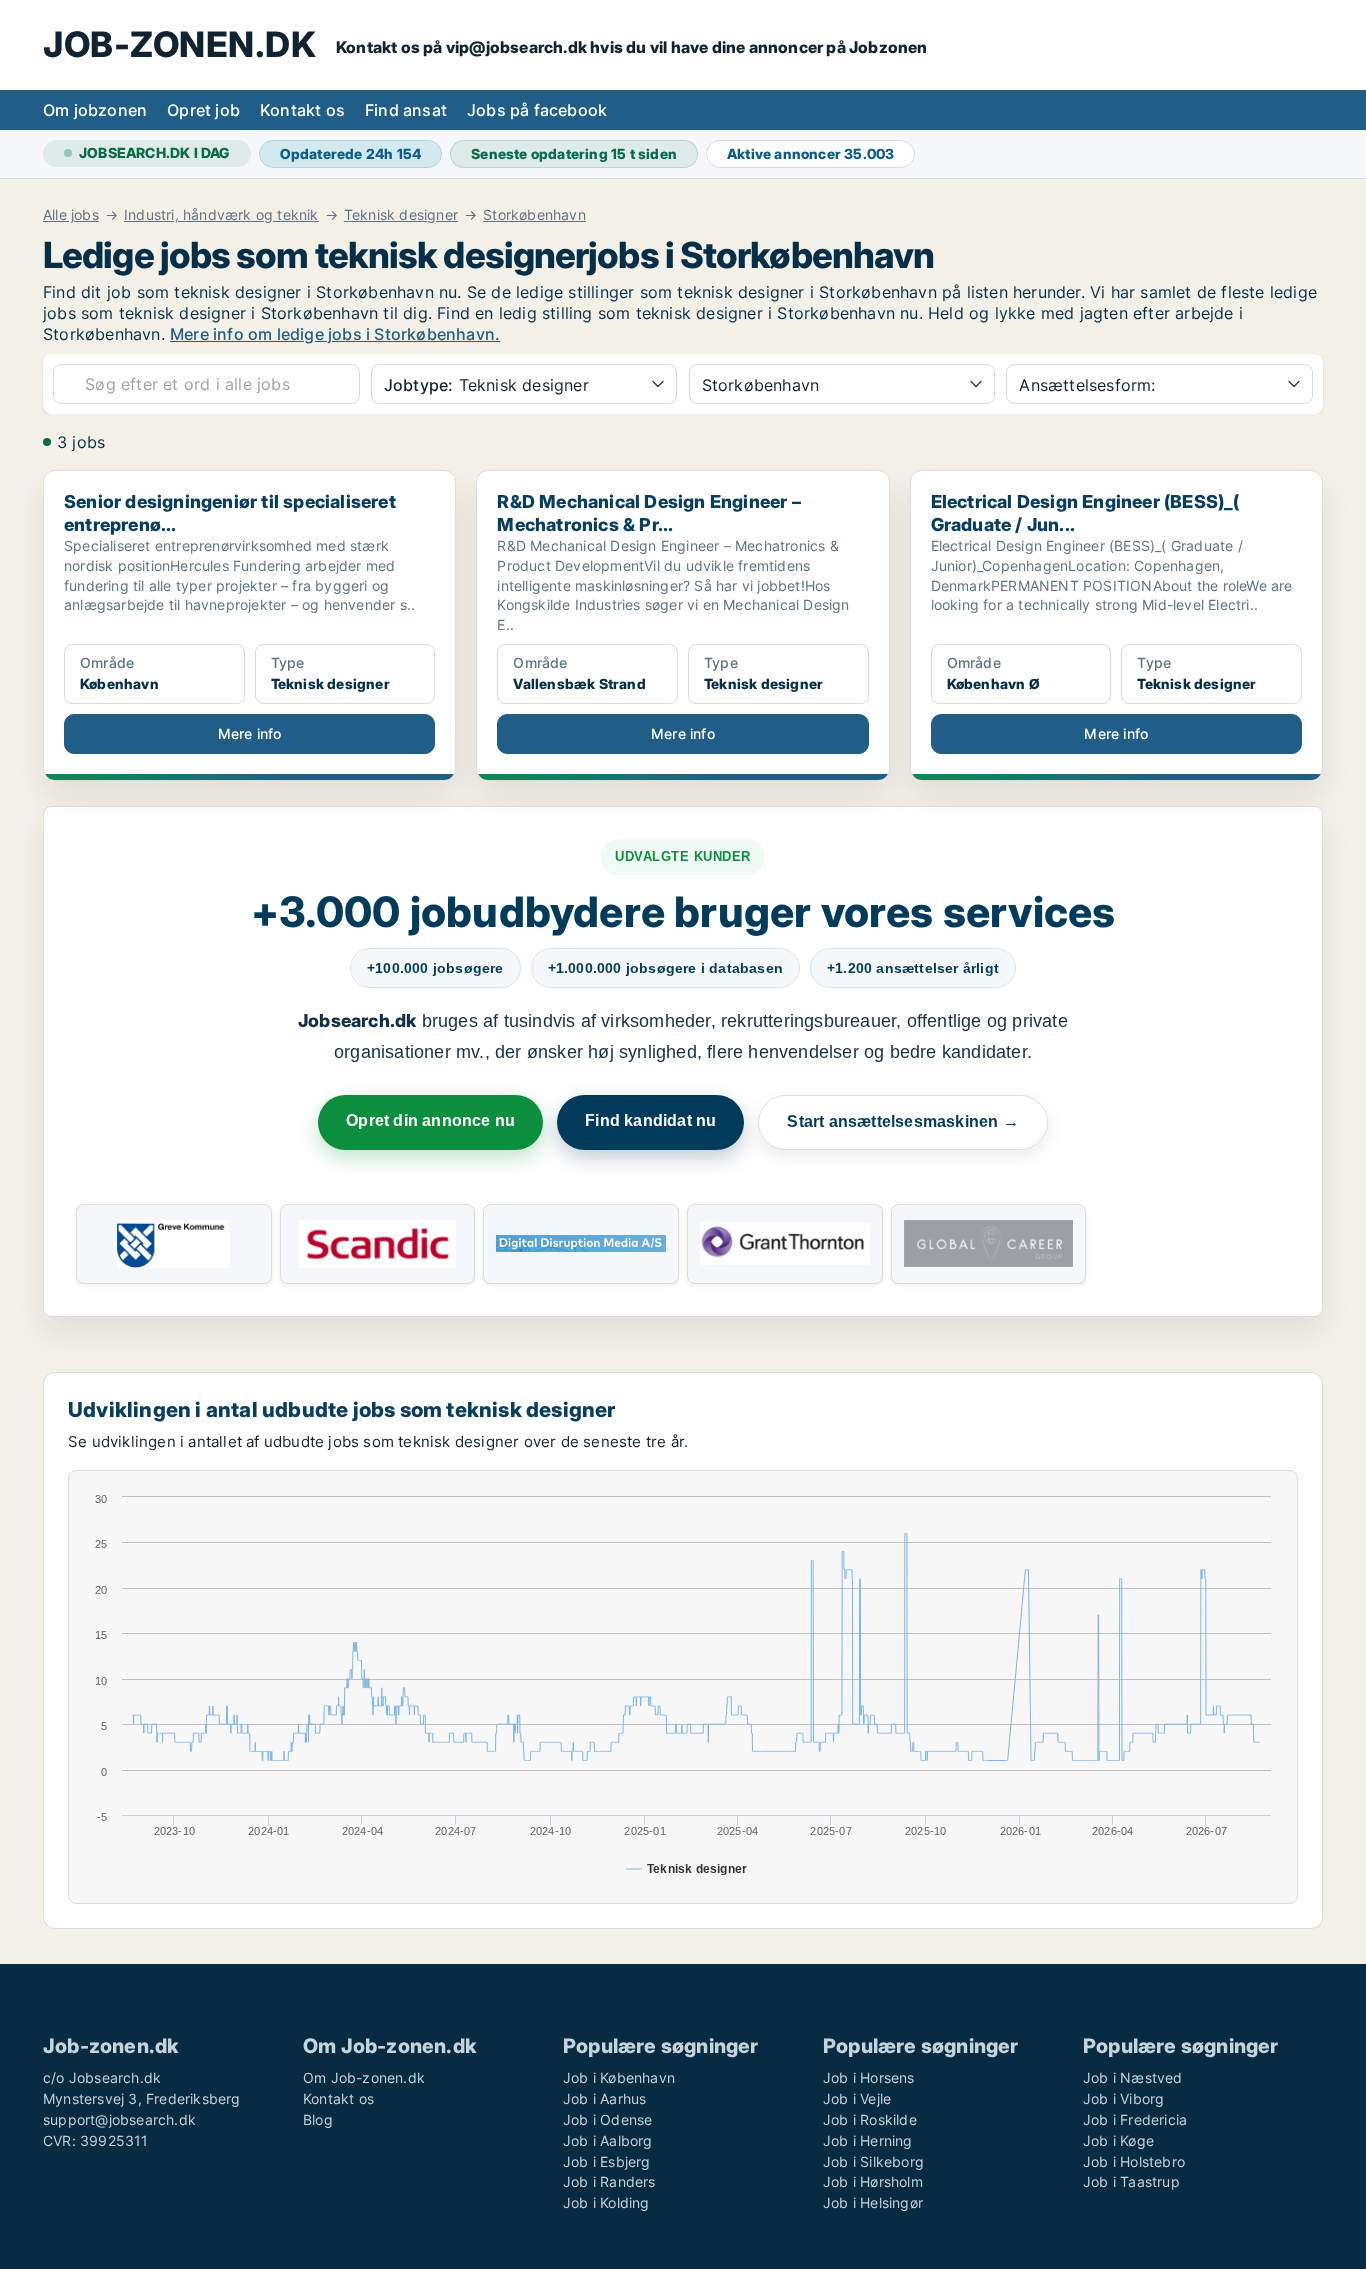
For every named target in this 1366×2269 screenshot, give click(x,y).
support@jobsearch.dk (119, 2119)
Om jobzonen (95, 110)
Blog (318, 2119)
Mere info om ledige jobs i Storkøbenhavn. (335, 334)
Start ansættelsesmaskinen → (902, 1121)
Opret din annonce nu (430, 1120)
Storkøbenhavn (534, 215)
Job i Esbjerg (607, 2161)
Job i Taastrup (1131, 2181)
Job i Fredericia (1135, 2119)
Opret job (203, 110)
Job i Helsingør (873, 2202)
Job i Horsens (869, 2077)
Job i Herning (868, 2140)
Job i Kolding (606, 2202)
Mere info (250, 733)
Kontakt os (302, 110)
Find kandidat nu (650, 1120)
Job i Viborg (1123, 2098)
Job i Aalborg (608, 2140)
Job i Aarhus (604, 2098)
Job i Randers (609, 2181)
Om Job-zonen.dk (364, 2077)
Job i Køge (1118, 2140)
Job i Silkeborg (873, 2161)
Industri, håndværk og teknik (221, 215)
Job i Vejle (857, 2098)
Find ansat (406, 110)
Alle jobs (71, 215)
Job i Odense (607, 2119)
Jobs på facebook (537, 110)
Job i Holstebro (1134, 2161)
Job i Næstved (1133, 2077)
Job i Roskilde (870, 2119)
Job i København (619, 2077)
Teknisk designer (401, 215)
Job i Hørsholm (873, 2181)
